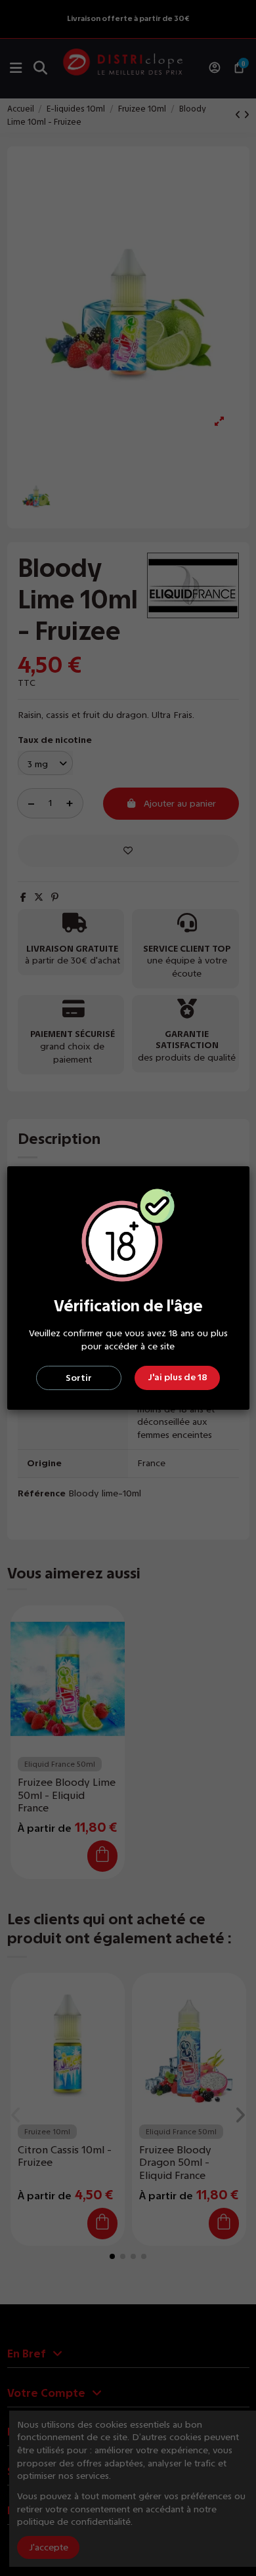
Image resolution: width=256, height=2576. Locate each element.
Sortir (79, 1378)
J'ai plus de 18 (178, 1377)
